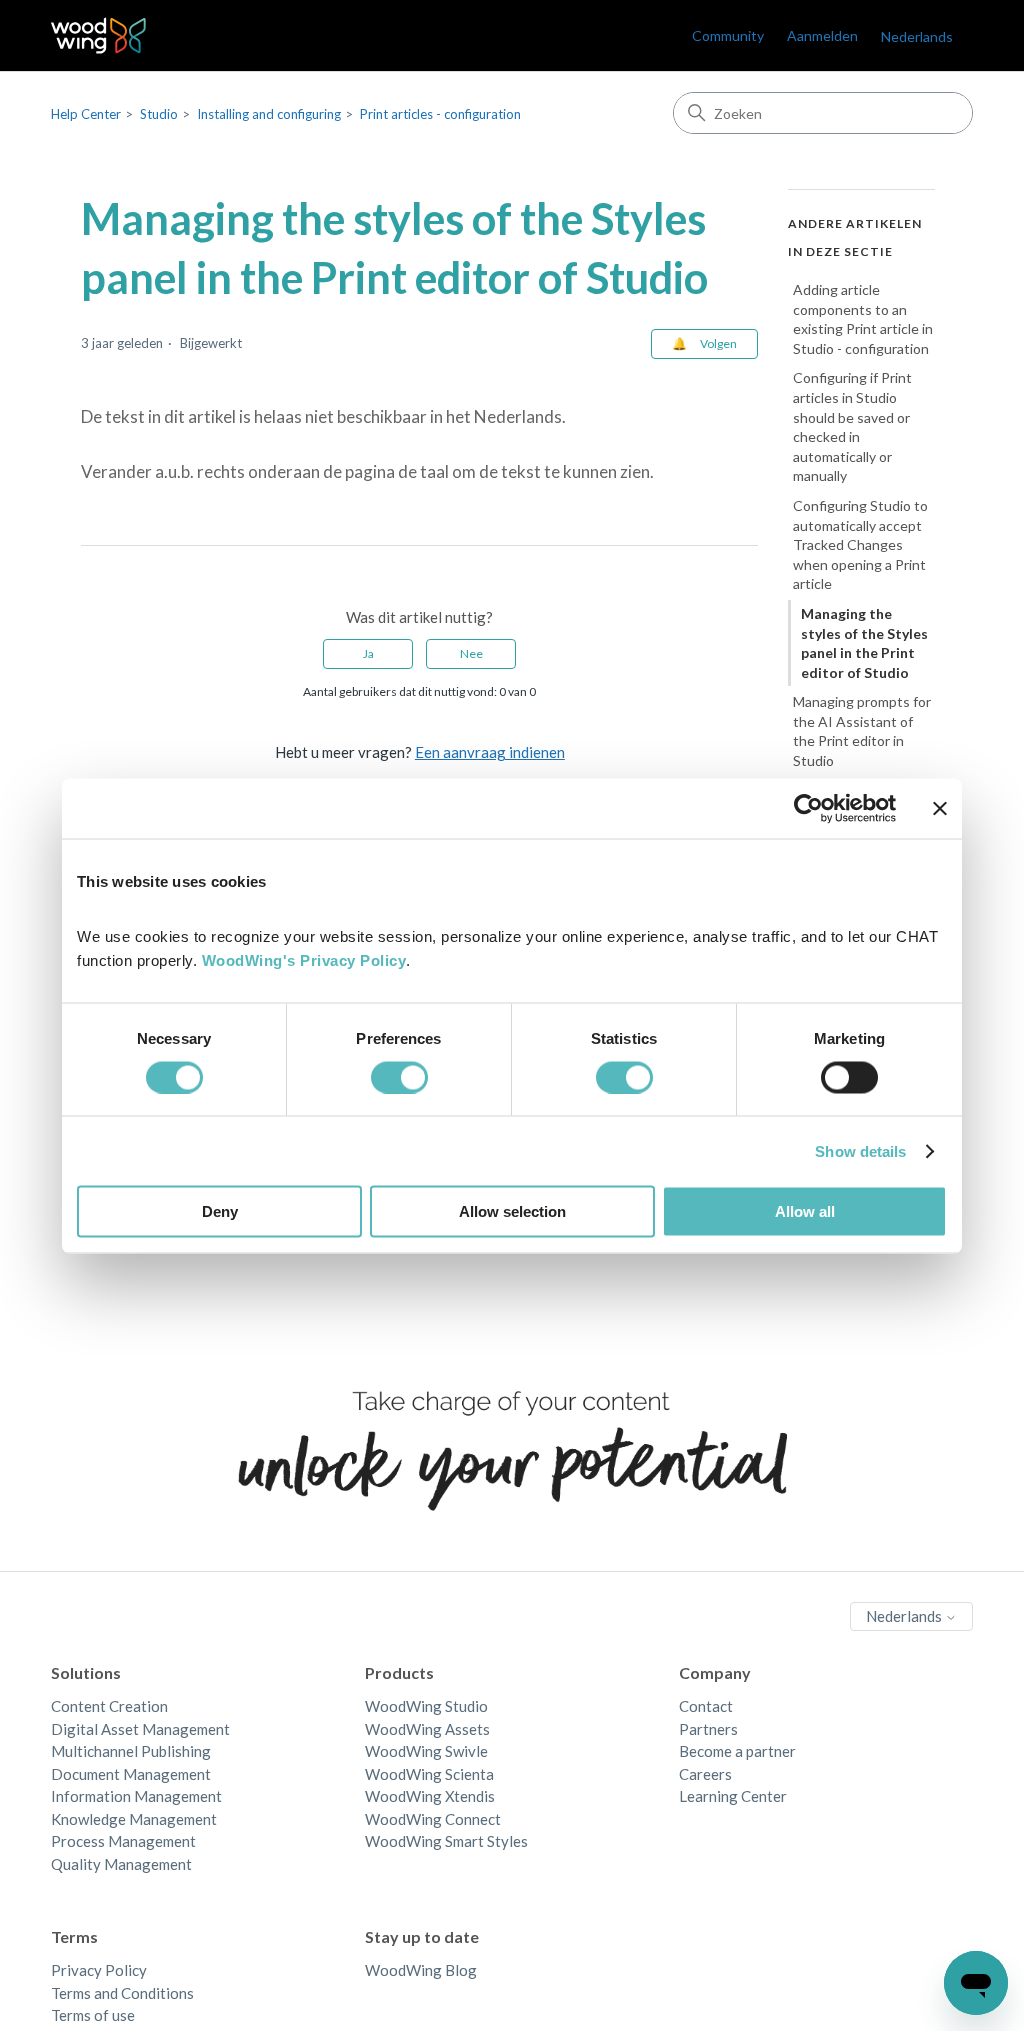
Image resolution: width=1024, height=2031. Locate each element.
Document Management (131, 1774)
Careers (705, 1774)
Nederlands (905, 1616)
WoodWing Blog (421, 1970)
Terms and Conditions (122, 1993)
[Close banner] (940, 808)
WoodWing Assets (427, 1729)
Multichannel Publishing (131, 1751)
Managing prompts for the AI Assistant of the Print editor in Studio (862, 731)
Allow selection (512, 1211)
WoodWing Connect (433, 1819)
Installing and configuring (269, 114)
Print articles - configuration (440, 114)
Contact (706, 1706)
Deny (220, 1211)
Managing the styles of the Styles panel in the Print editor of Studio (864, 643)
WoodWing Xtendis (430, 1796)
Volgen (718, 343)
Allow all (805, 1211)
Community (728, 35)
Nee (471, 653)
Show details (860, 1150)
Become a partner (737, 1751)
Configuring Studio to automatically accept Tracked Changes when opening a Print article (860, 544)
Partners (708, 1729)
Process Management (123, 1841)
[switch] (399, 1077)
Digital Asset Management (140, 1729)
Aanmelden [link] (822, 35)
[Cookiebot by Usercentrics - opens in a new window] (808, 808)
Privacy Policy (99, 1970)
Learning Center (733, 1796)
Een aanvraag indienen (490, 752)
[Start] (98, 35)
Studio (159, 114)
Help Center (86, 114)
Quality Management (121, 1864)
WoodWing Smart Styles (446, 1841)
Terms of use (93, 2015)
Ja (368, 653)
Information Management (136, 1796)
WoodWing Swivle (426, 1751)
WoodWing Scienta (429, 1774)
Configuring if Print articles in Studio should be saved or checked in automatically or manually (852, 426)
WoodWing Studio (426, 1706)
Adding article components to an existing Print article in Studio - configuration (863, 319)
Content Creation (109, 1706)
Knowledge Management (134, 1819)
